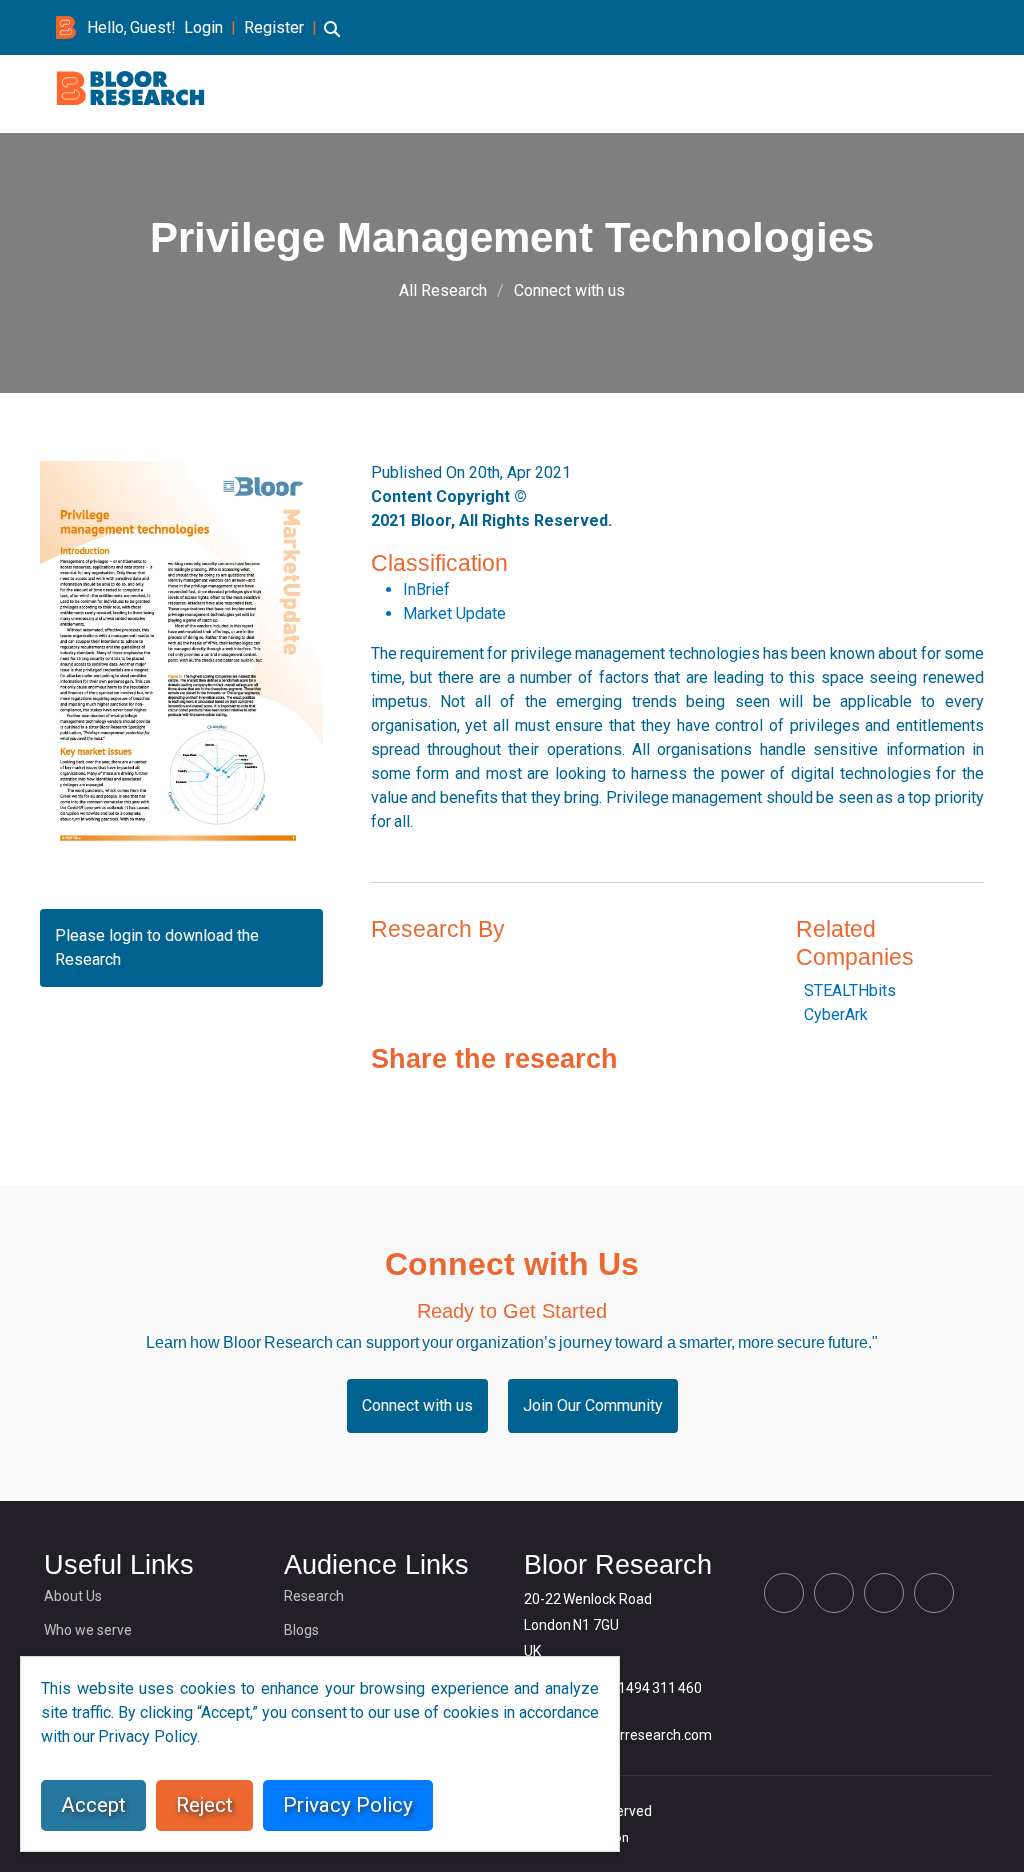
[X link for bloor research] (866, 27)
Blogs (301, 1630)
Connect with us (569, 290)
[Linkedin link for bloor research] (898, 27)
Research (314, 1596)
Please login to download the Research (157, 947)
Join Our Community (593, 1405)
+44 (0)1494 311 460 (637, 1688)
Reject (204, 1805)
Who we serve (88, 1630)
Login (203, 27)
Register (274, 27)
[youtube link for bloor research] (962, 27)
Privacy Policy (348, 1805)
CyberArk (836, 1014)
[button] (332, 38)
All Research (443, 290)
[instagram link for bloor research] (930, 27)
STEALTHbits (850, 990)
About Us (73, 1596)
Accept (93, 1805)
